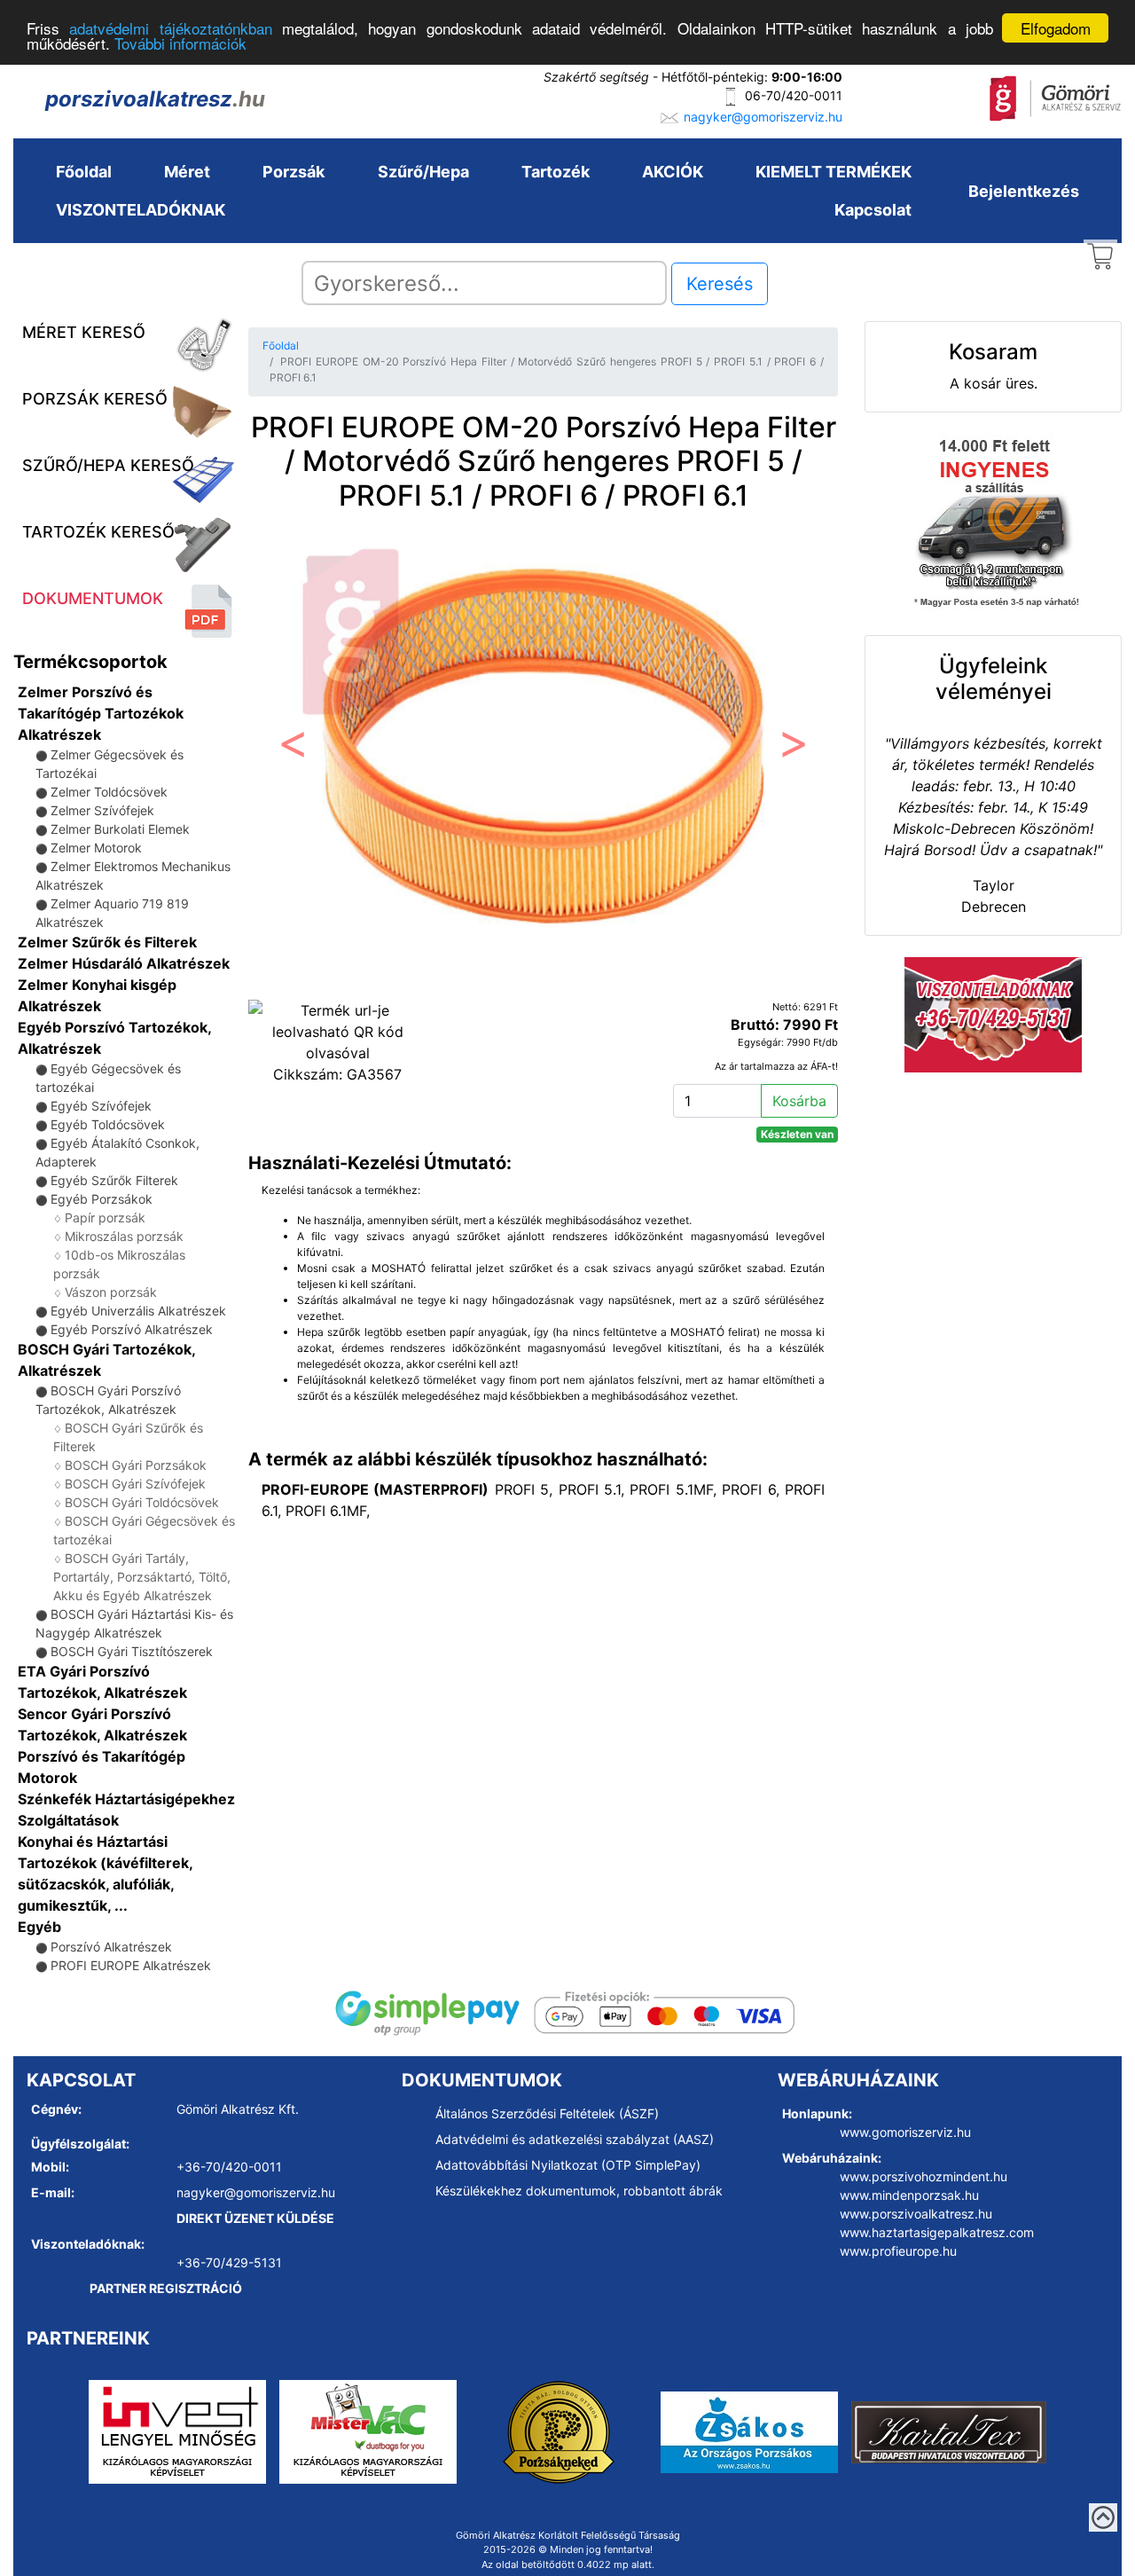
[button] (293, 748)
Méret (187, 172)
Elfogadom (1056, 28)
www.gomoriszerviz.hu (905, 2132)
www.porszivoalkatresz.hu (916, 2214)
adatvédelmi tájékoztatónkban (170, 29)
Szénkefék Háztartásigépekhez (126, 1799)
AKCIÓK (673, 172)
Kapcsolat (873, 210)
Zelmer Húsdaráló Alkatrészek (124, 963)
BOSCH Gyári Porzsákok (136, 1465)
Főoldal (84, 172)
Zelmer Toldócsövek (109, 792)
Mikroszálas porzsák (124, 1236)
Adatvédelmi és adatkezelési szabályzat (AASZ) (575, 2139)
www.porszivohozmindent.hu (924, 2176)
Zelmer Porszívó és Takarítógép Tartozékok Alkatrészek (101, 713)
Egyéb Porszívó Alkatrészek (132, 1329)
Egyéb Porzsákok (102, 1199)
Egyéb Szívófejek (101, 1106)
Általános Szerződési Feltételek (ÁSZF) (547, 2113)
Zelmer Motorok (96, 848)
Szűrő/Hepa (423, 172)
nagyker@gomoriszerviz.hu (763, 117)
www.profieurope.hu (898, 2251)
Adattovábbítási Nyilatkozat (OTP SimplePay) (568, 2165)
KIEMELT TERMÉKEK (834, 172)
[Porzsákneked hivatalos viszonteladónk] (559, 2431)
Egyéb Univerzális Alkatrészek (138, 1311)
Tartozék (556, 172)
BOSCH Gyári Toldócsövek (142, 1502)
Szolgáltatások (68, 1820)
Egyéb (39, 1927)
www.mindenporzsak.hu (909, 2195)
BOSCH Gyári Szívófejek (135, 1484)
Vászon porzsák (111, 1292)
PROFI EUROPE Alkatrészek (131, 1965)
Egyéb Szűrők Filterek (114, 1180)
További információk (180, 44)
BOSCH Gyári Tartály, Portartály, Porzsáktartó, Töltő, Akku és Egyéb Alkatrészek (142, 1577)
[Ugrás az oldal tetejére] (1103, 2517)
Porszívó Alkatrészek (111, 1947)
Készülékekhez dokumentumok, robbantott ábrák (579, 2191)
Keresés (720, 284)
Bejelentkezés (1024, 191)
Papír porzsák (105, 1217)
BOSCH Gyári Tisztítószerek (132, 1651)
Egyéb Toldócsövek (108, 1124)
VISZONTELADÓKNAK (141, 210)
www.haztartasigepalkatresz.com (937, 2232)
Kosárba (799, 1101)
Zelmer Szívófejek (102, 810)
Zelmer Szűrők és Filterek (107, 942)
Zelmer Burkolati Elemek (120, 829)
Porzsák (294, 172)
